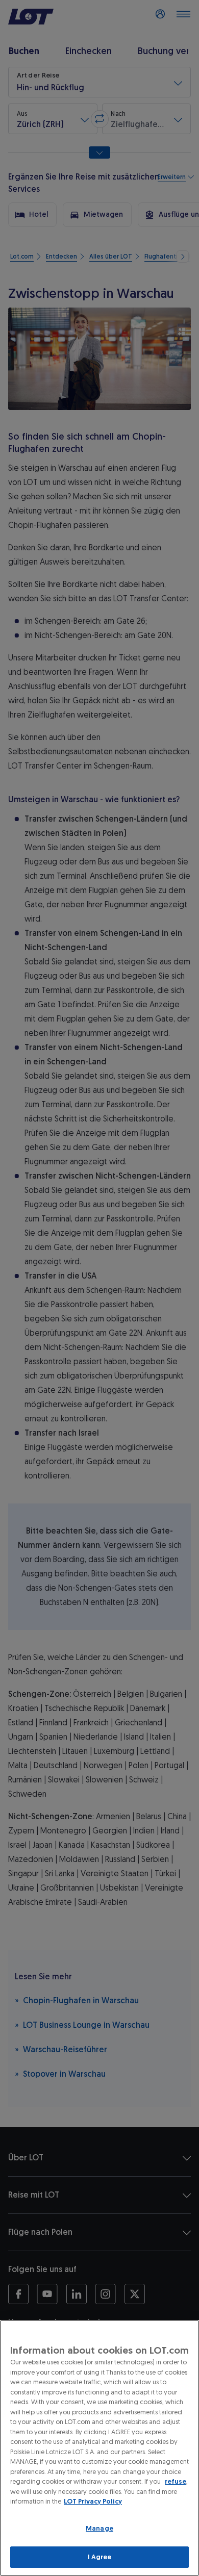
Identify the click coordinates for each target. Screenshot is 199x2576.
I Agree (100, 2557)
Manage (99, 2528)
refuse (176, 2481)
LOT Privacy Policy (93, 2501)
